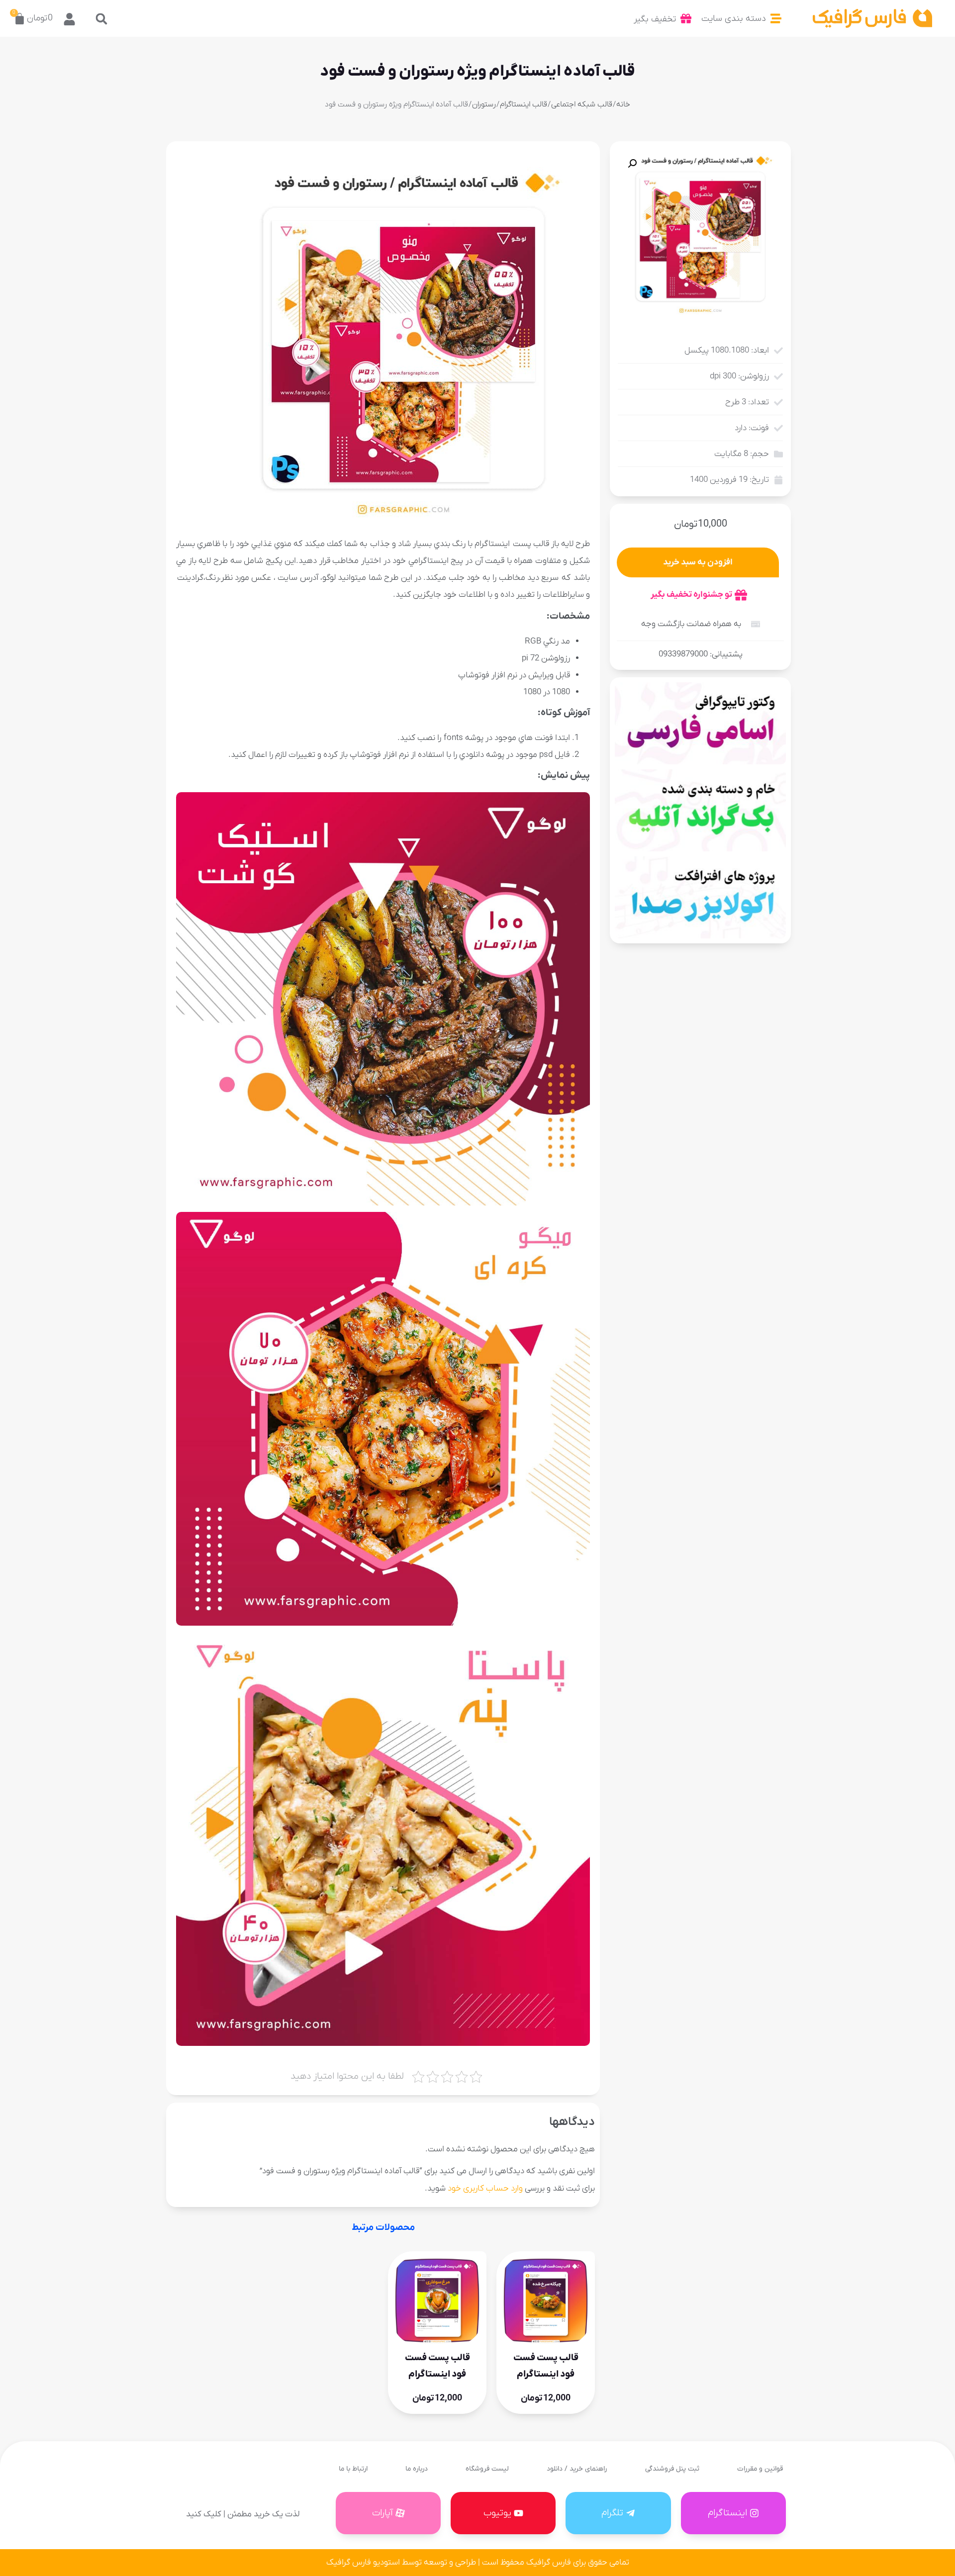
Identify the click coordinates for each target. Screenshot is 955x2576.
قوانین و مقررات (760, 2469)
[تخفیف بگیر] (686, 18)
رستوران (484, 104)
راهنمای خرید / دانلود (577, 2469)
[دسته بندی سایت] (776, 18)
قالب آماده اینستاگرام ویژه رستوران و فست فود (477, 72)
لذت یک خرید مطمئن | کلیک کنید (243, 2514)
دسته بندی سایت (734, 19)
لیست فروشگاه (487, 2469)
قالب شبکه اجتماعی (582, 104)
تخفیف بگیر (655, 19)
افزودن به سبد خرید (698, 562)
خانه (623, 104)
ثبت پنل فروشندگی (672, 2469)
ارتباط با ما (353, 2469)
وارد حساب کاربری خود (485, 2189)
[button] (101, 19)
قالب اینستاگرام (524, 104)
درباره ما (417, 2469)
